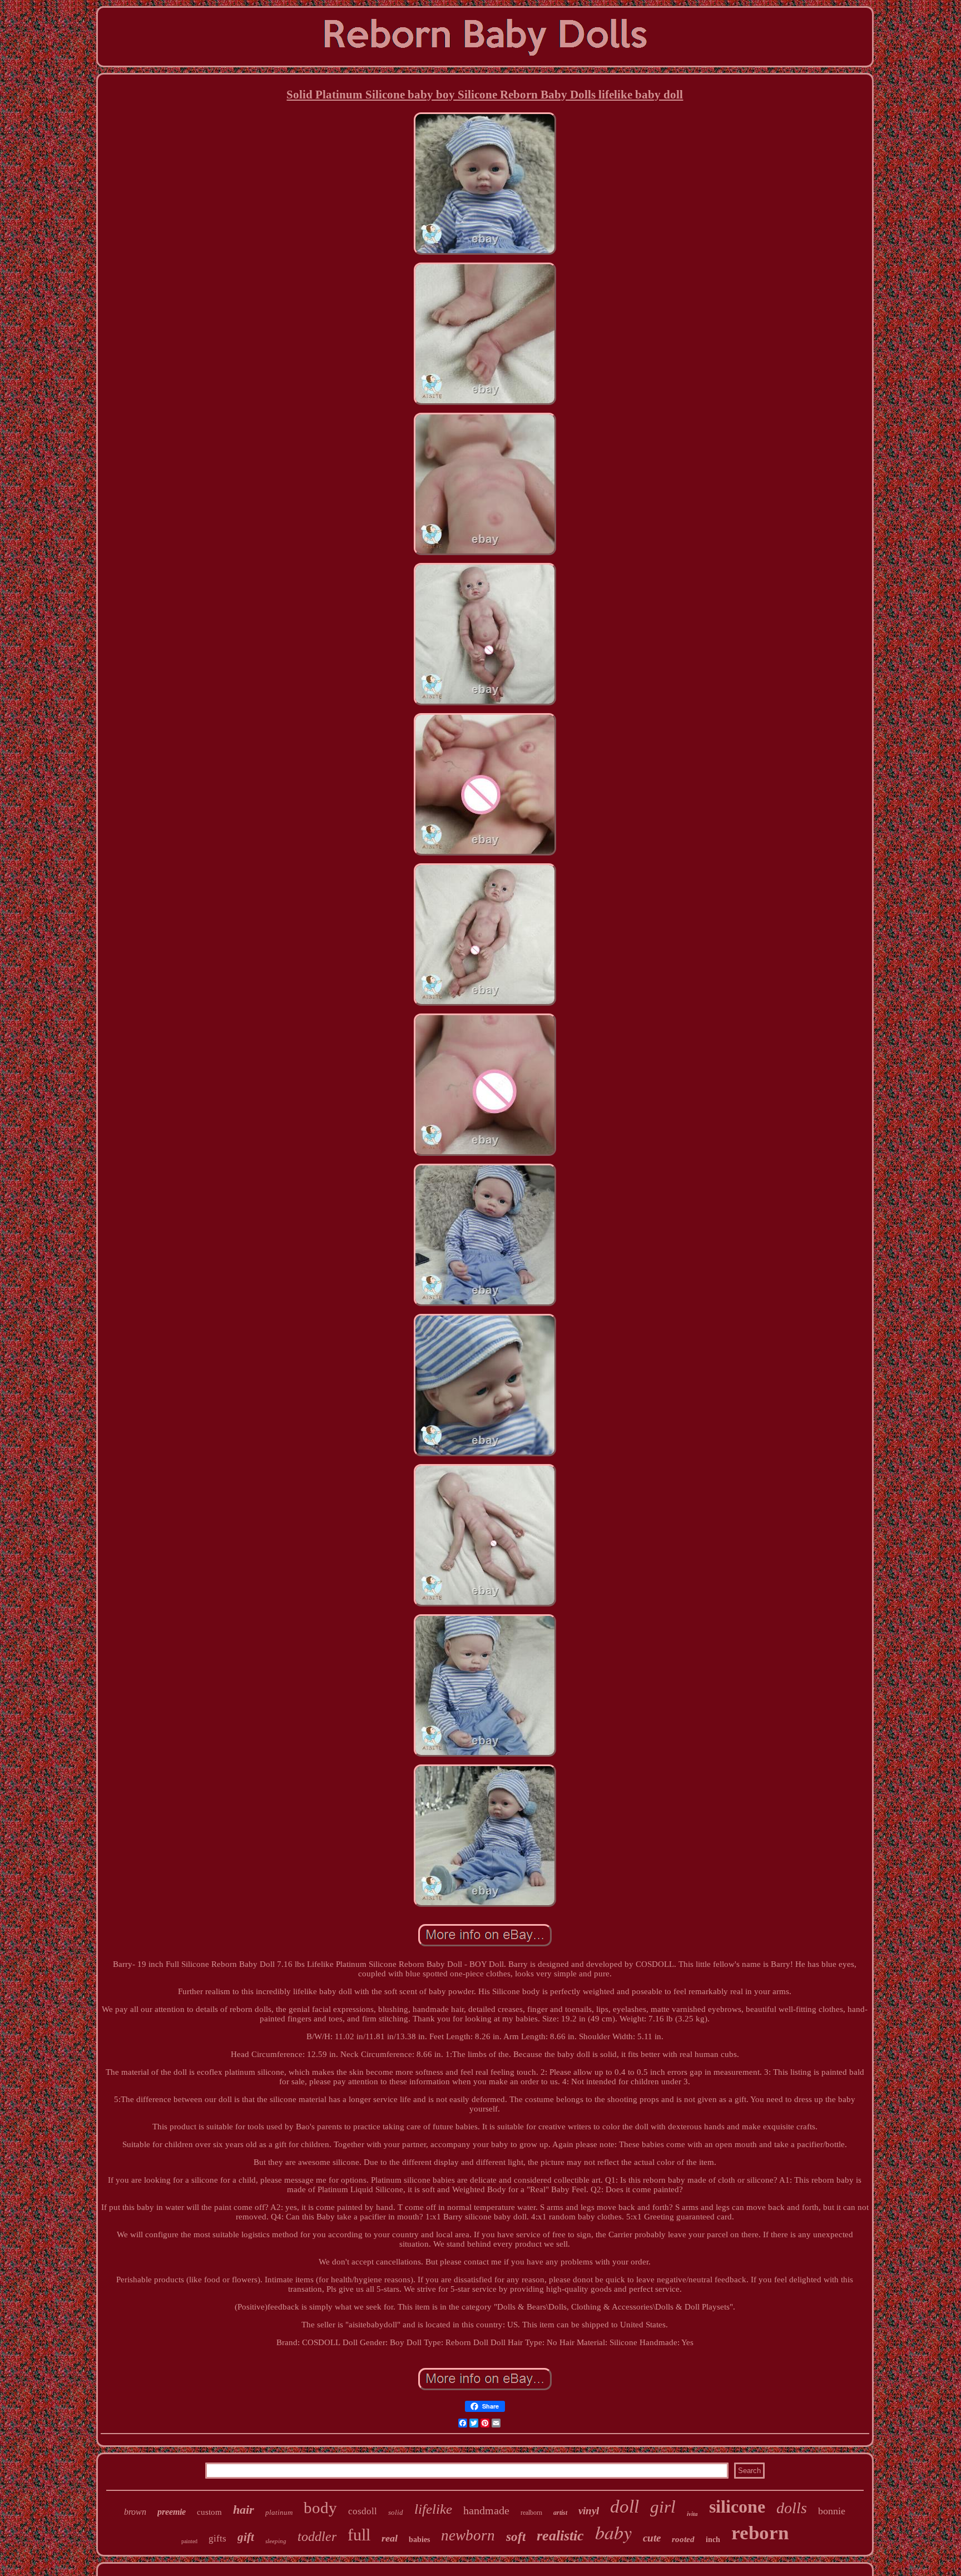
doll (625, 2506)
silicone (737, 2506)
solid (396, 2512)
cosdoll (363, 2511)
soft (516, 2537)
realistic (560, 2536)
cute (652, 2538)
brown (135, 2512)
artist (560, 2513)
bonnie (832, 2511)
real (390, 2538)
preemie (172, 2512)
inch (713, 2540)
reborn (760, 2533)
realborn (531, 2513)
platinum (279, 2512)
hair (244, 2510)
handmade (486, 2510)
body (320, 2508)
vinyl (589, 2511)
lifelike (433, 2509)
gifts (217, 2538)
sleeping (276, 2541)
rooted (683, 2539)
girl (663, 2507)
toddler (317, 2537)
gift (246, 2537)
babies (419, 2540)
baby (613, 2532)
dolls (792, 2508)
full (359, 2535)
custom (209, 2512)
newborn (468, 2535)
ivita (692, 2514)
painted (189, 2541)
